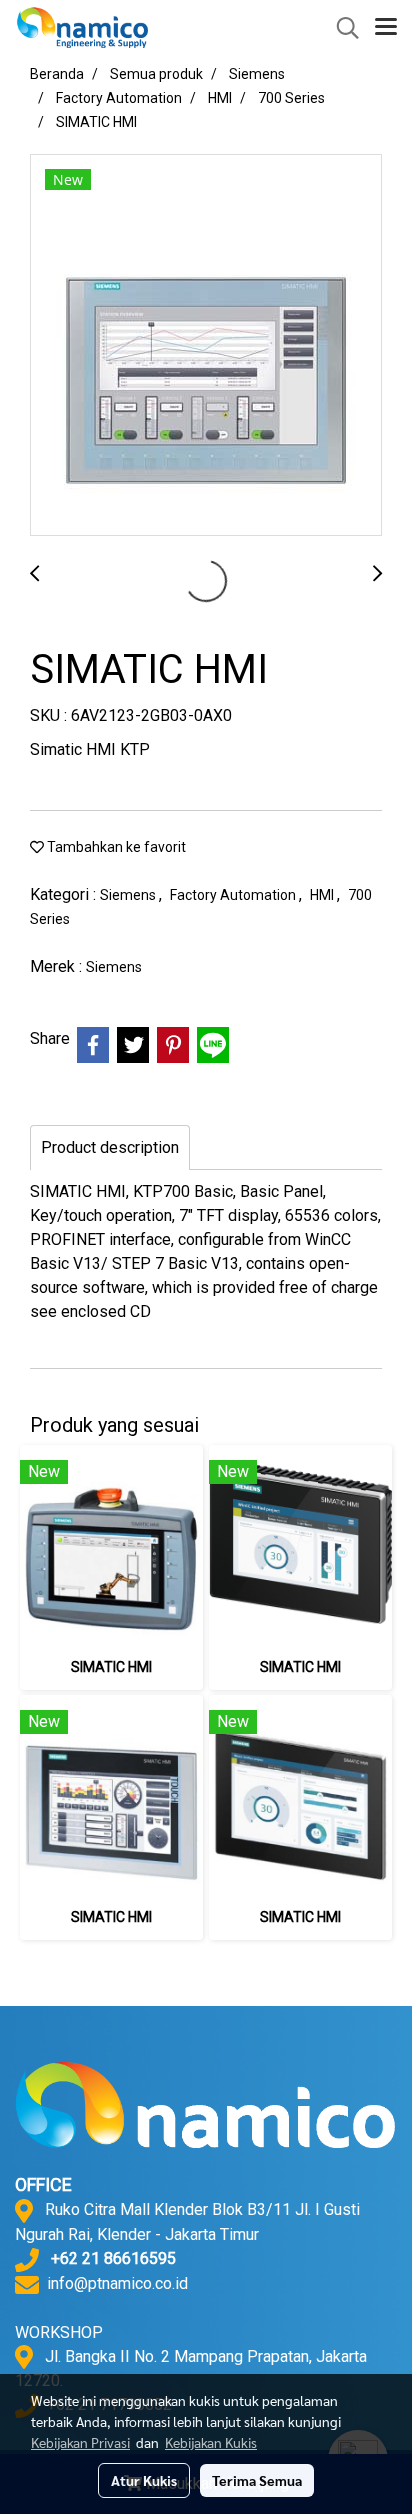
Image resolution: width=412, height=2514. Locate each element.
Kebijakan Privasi (80, 2442)
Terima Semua (257, 2480)
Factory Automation (234, 895)
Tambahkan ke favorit (115, 847)
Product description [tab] (110, 1147)
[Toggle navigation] (386, 28)
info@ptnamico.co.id (117, 2283)
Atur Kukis (144, 2480)
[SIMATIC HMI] (206, 346)
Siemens (129, 895)
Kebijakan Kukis (211, 2442)
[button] (341, 28)
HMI (323, 895)
